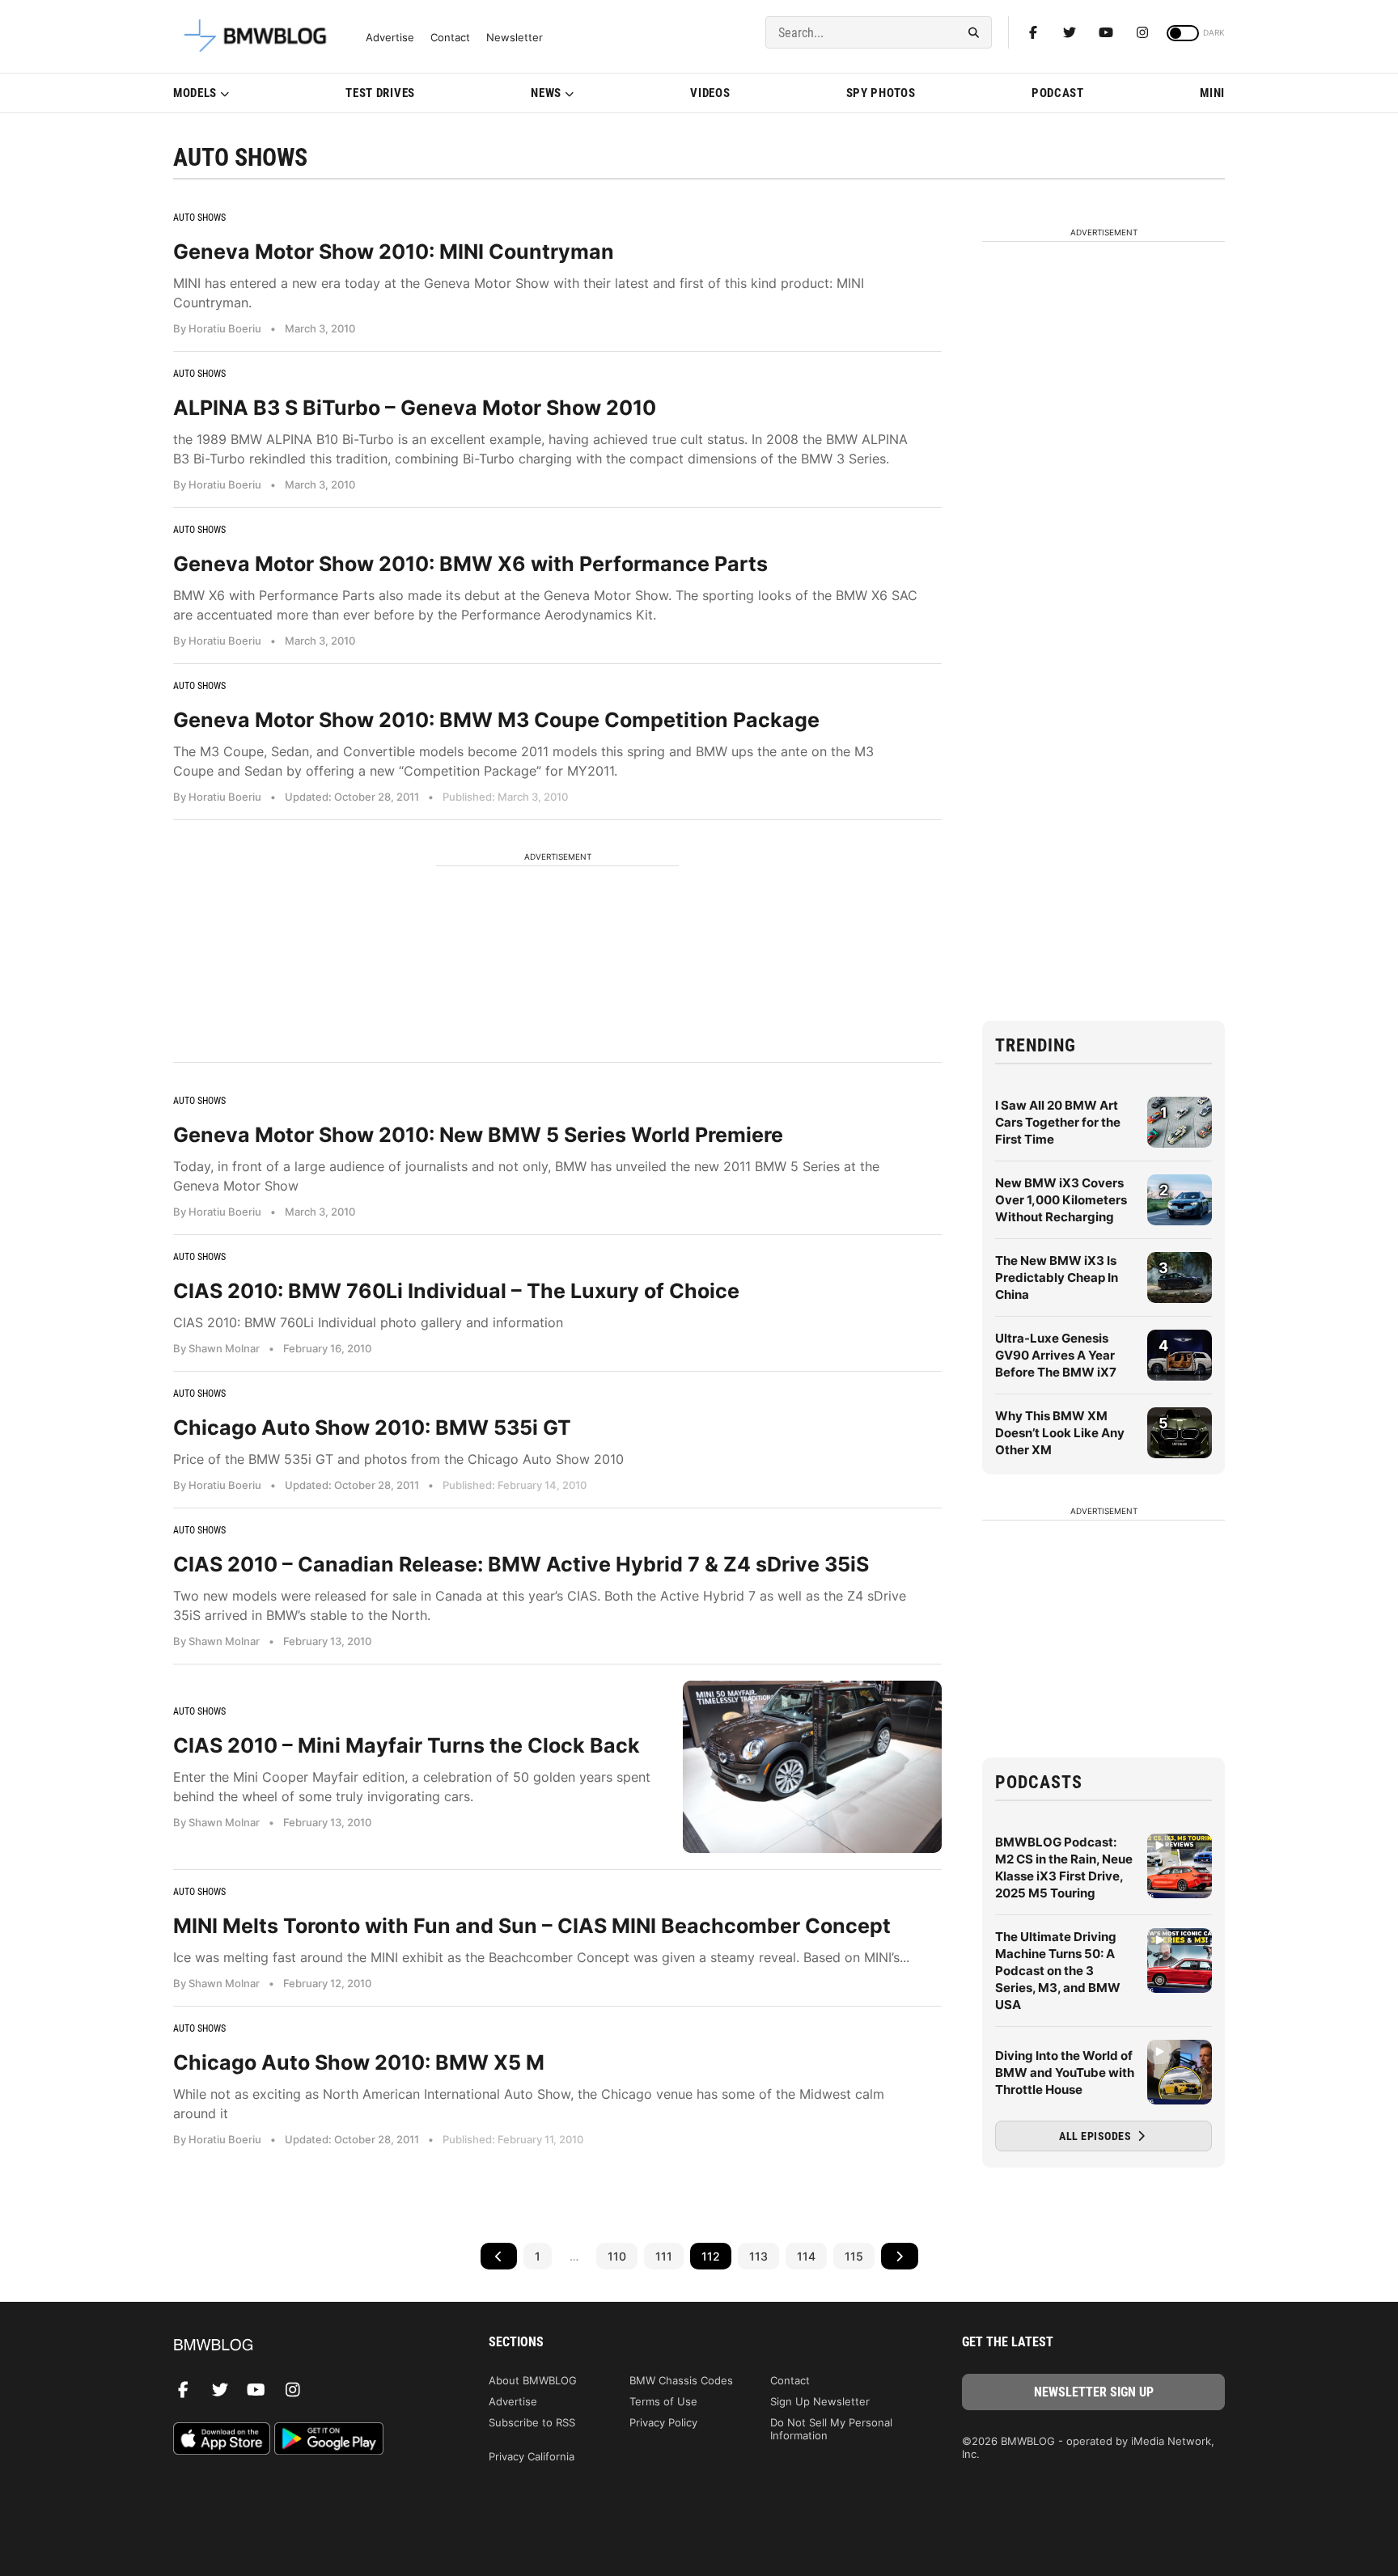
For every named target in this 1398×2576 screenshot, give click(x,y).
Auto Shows (199, 218)
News (546, 93)
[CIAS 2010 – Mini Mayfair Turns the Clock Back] (812, 1767)
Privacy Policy (663, 2422)
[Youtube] (1106, 32)
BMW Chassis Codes (681, 2380)
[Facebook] (1033, 32)
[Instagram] (1142, 32)
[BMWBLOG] (305, 2346)
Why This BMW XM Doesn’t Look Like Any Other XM (1060, 1433)
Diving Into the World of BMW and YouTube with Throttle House (1065, 2073)
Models (195, 93)
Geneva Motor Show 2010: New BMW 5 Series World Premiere (478, 1135)
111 (664, 2256)
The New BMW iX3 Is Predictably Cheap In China (1057, 1277)
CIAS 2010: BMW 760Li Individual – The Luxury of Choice (456, 1291)
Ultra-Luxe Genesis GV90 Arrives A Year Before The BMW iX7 (1056, 1355)
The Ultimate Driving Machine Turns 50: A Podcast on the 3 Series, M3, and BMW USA (1058, 1971)
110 (617, 2256)
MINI (1212, 93)
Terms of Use (663, 2401)
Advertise (390, 38)
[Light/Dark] (1183, 33)
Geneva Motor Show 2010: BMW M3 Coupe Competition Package (496, 720)
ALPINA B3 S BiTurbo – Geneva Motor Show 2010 (415, 408)
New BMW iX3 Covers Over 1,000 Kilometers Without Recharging (1061, 1200)
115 (854, 2256)
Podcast (1058, 93)
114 (806, 2256)
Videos (710, 93)
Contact (450, 38)
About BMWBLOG (533, 2380)
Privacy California (532, 2456)
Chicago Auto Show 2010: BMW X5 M (359, 2062)
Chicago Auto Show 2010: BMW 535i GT (372, 1428)
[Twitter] (1070, 32)
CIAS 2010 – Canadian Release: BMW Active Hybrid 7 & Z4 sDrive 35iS (521, 1564)
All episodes (1097, 2136)
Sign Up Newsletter (820, 2401)
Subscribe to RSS (532, 2422)
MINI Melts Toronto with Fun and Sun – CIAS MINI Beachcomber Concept (532, 1926)
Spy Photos (881, 93)
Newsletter (515, 38)
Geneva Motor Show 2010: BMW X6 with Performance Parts (470, 564)
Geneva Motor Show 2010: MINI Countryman (394, 252)
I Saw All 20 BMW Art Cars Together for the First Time (1058, 1122)
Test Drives (380, 93)
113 (758, 2256)
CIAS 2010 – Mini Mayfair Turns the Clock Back (407, 1745)
